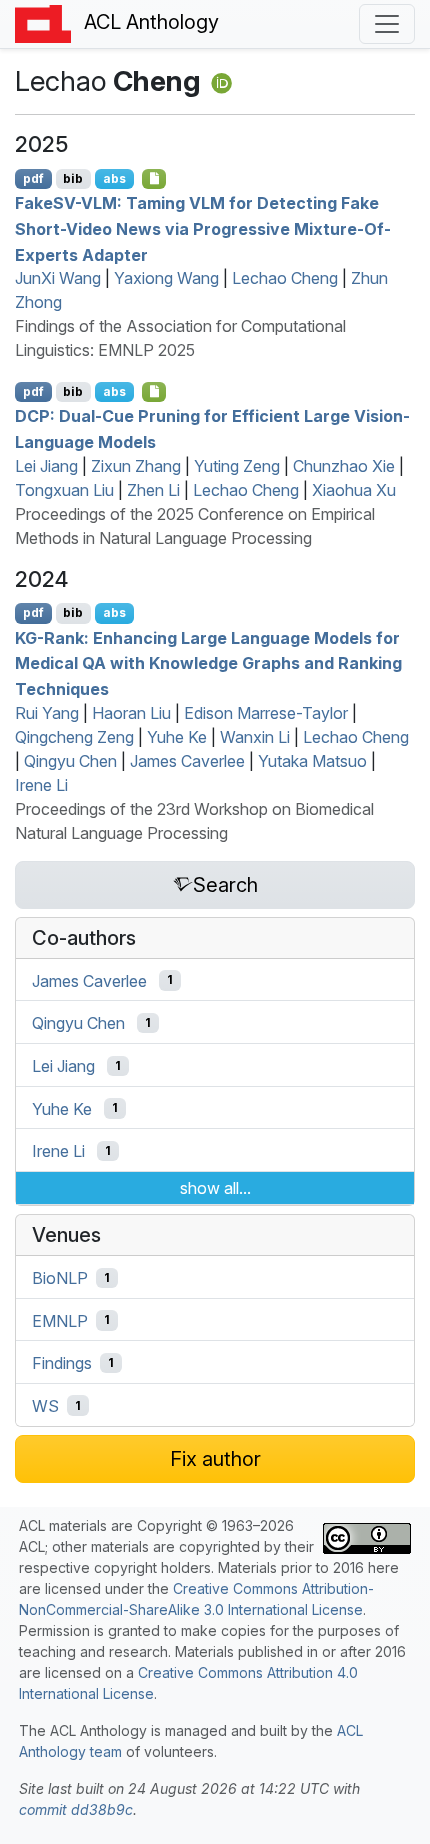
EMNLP (60, 1320)
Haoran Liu (131, 713)
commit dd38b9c (76, 1809)
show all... (215, 1188)
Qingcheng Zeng (74, 737)
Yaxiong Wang (166, 278)
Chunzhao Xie (344, 466)
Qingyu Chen (70, 761)
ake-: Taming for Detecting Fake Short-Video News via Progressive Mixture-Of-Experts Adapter (203, 228)
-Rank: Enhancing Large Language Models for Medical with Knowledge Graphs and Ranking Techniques (208, 662)
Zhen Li (153, 490)
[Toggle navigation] (387, 24)
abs (114, 178)
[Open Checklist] (154, 179)
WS (45, 1406)
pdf (33, 178)
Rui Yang (47, 713)
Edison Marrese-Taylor (266, 713)
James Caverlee (187, 761)
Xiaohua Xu (354, 490)
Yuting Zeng (237, 466)
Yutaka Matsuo (312, 761)
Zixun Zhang (136, 466)
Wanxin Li (255, 737)
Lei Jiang (46, 466)
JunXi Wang (58, 278)
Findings (62, 1363)
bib (73, 178)
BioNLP (60, 1278)
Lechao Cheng (285, 278)
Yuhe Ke (177, 737)
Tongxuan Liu (64, 490)
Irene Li (41, 785)
